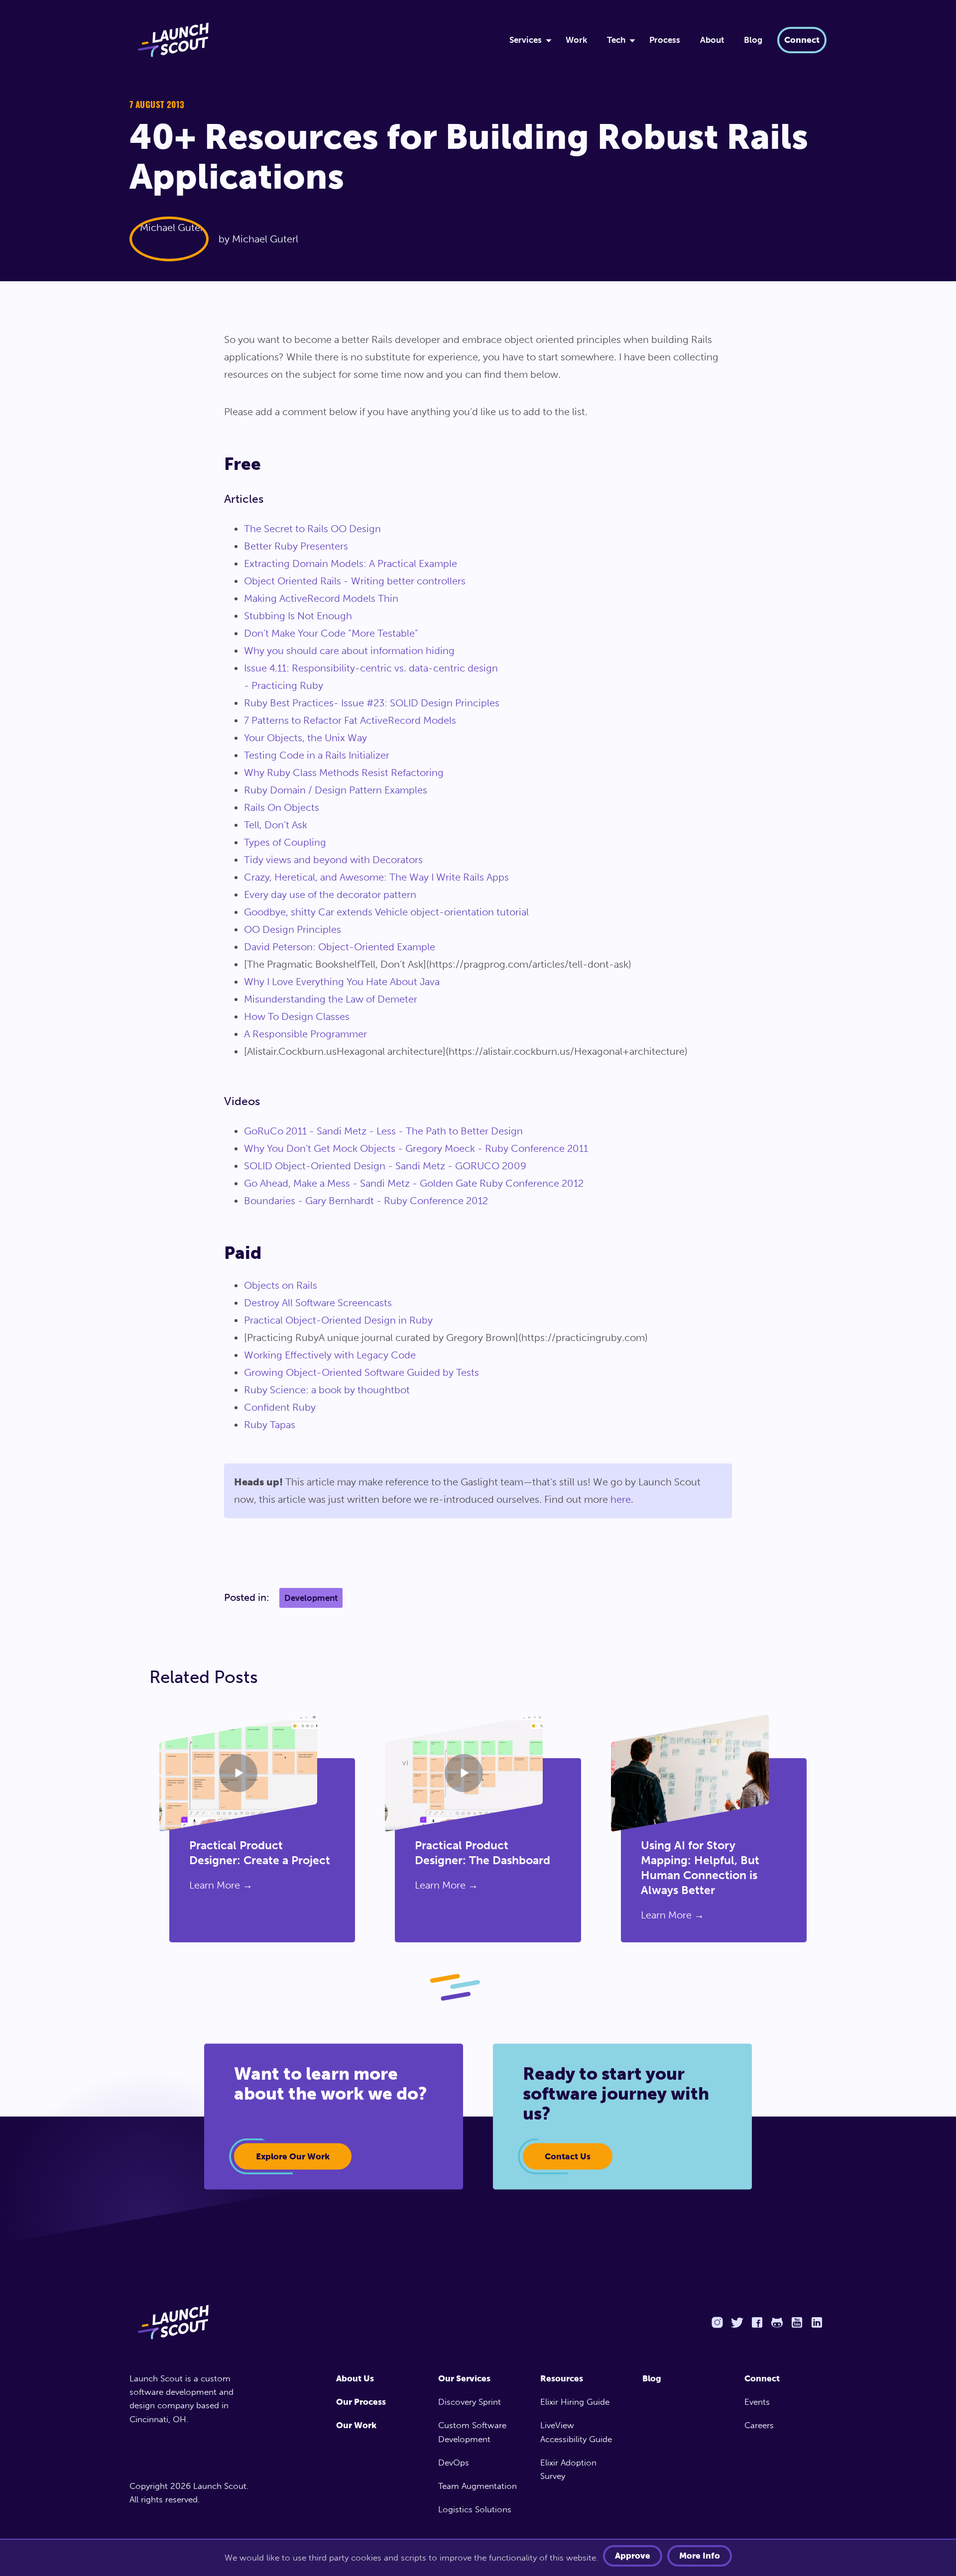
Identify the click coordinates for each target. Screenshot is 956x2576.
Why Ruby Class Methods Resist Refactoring (344, 773)
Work (576, 40)
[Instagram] (717, 2322)
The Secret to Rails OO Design (312, 529)
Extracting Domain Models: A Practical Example (351, 563)
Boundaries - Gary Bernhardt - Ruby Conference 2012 (366, 1201)
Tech (616, 40)
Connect (802, 40)
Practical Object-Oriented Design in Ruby (338, 1320)
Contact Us (568, 2156)
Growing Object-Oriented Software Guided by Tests (361, 1372)
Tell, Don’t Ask (276, 825)
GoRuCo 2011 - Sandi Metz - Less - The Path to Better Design (383, 1131)
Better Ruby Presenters (296, 546)
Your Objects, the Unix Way (305, 738)
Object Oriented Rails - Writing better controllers (355, 581)
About (712, 40)
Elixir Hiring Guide (575, 2402)
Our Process (361, 2402)
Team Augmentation (478, 2486)
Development (311, 1598)
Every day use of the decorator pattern (330, 895)
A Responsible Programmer (305, 1034)
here (621, 1499)
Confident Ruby (280, 1407)
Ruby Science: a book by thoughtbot (327, 1390)
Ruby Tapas (270, 1425)
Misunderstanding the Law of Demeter (331, 999)
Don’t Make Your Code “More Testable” (331, 633)
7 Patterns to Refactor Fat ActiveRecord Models (350, 720)
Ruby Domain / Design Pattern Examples (336, 790)
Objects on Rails (281, 1285)
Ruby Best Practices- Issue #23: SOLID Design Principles (372, 703)
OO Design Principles (293, 929)
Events (757, 2402)
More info (700, 2556)
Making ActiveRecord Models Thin (321, 598)
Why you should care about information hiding (349, 651)
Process (665, 40)
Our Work (356, 2425)
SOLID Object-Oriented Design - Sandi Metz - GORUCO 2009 (385, 1166)
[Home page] (193, 2322)
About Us (355, 2378)
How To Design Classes (297, 1016)
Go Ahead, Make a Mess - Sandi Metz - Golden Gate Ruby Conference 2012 (414, 1183)
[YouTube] (797, 2322)
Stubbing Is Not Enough (298, 616)
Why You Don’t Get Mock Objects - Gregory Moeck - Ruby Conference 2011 (416, 1148)
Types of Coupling (285, 842)
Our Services (464, 2378)
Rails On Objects (282, 807)
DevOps (454, 2463)
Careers (759, 2425)
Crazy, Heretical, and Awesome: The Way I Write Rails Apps (376, 877)
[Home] (307, 40)
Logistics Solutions (475, 2509)
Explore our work (293, 2156)
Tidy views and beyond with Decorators (333, 860)
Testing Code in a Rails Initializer (317, 755)
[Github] (777, 2322)
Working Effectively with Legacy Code (330, 1355)
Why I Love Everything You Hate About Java (342, 982)
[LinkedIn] (817, 2322)
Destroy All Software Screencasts (318, 1303)
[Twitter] (737, 2322)
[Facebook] (757, 2322)
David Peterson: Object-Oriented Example (340, 947)
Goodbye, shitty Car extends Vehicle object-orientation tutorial (386, 912)
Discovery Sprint (470, 2402)
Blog (753, 40)
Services (526, 40)
